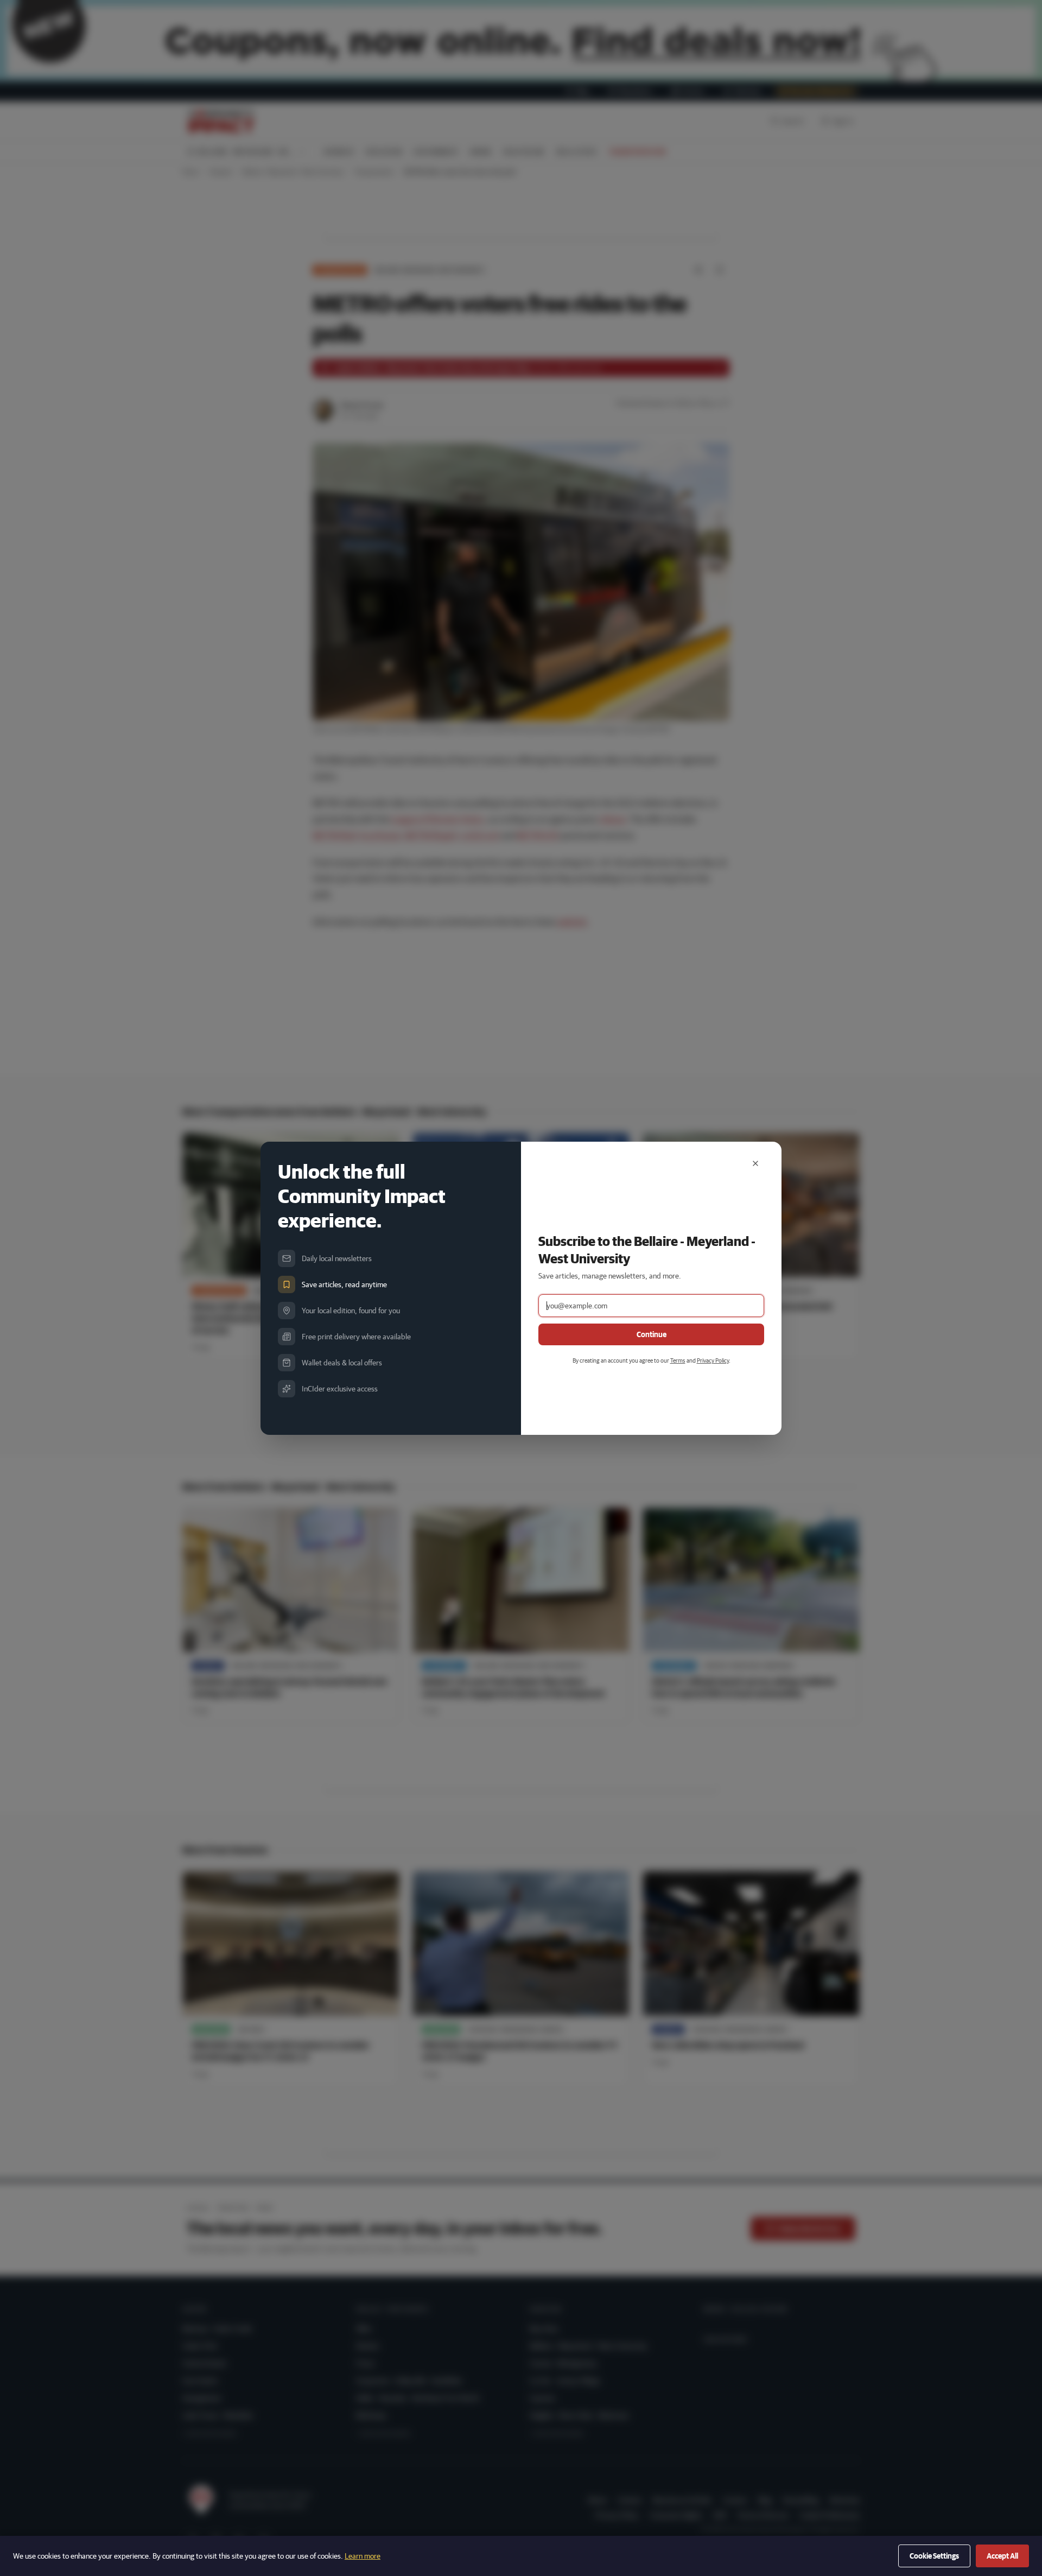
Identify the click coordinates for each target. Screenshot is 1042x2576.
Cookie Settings (934, 2556)
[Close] (755, 1163)
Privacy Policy (713, 1360)
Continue (652, 1334)
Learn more (363, 2556)
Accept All (1002, 2556)
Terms (678, 1360)
